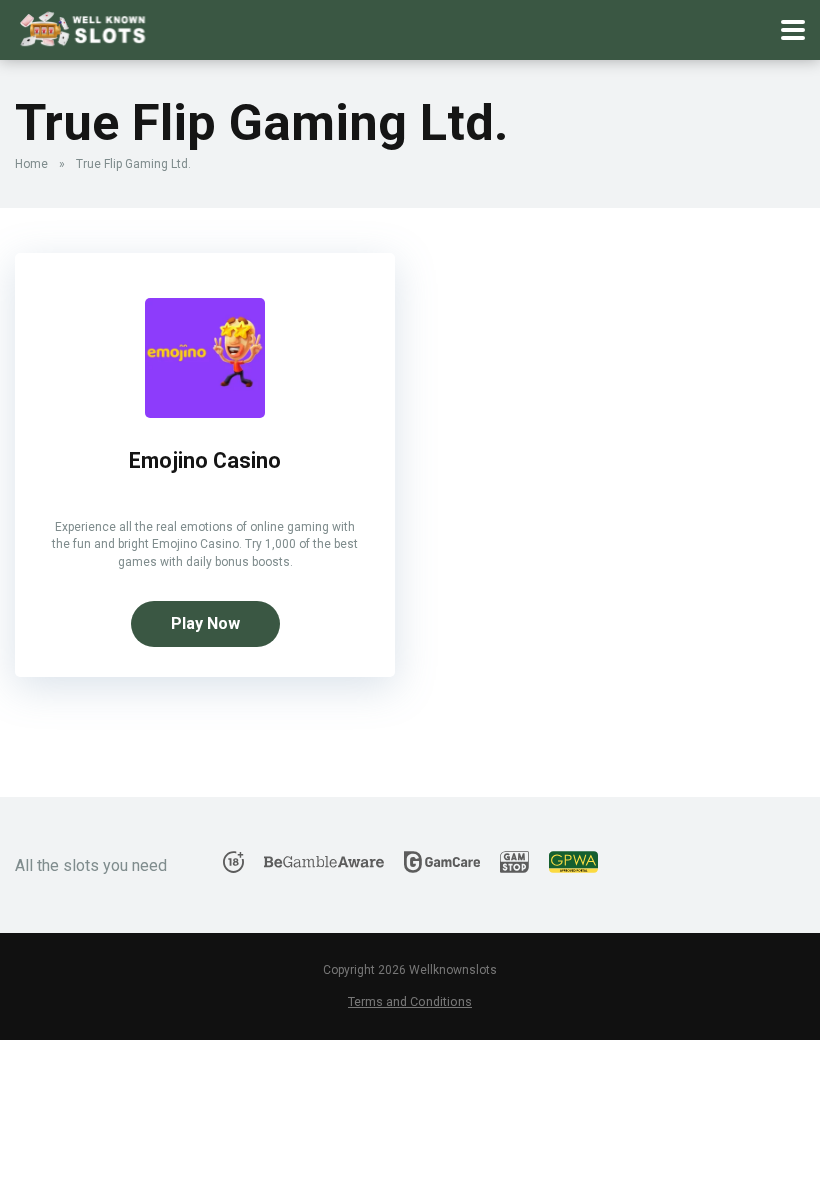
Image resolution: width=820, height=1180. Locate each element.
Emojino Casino (205, 460)
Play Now (205, 623)
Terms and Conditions (410, 1001)
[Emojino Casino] (205, 412)
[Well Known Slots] (83, 27)
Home (31, 164)
